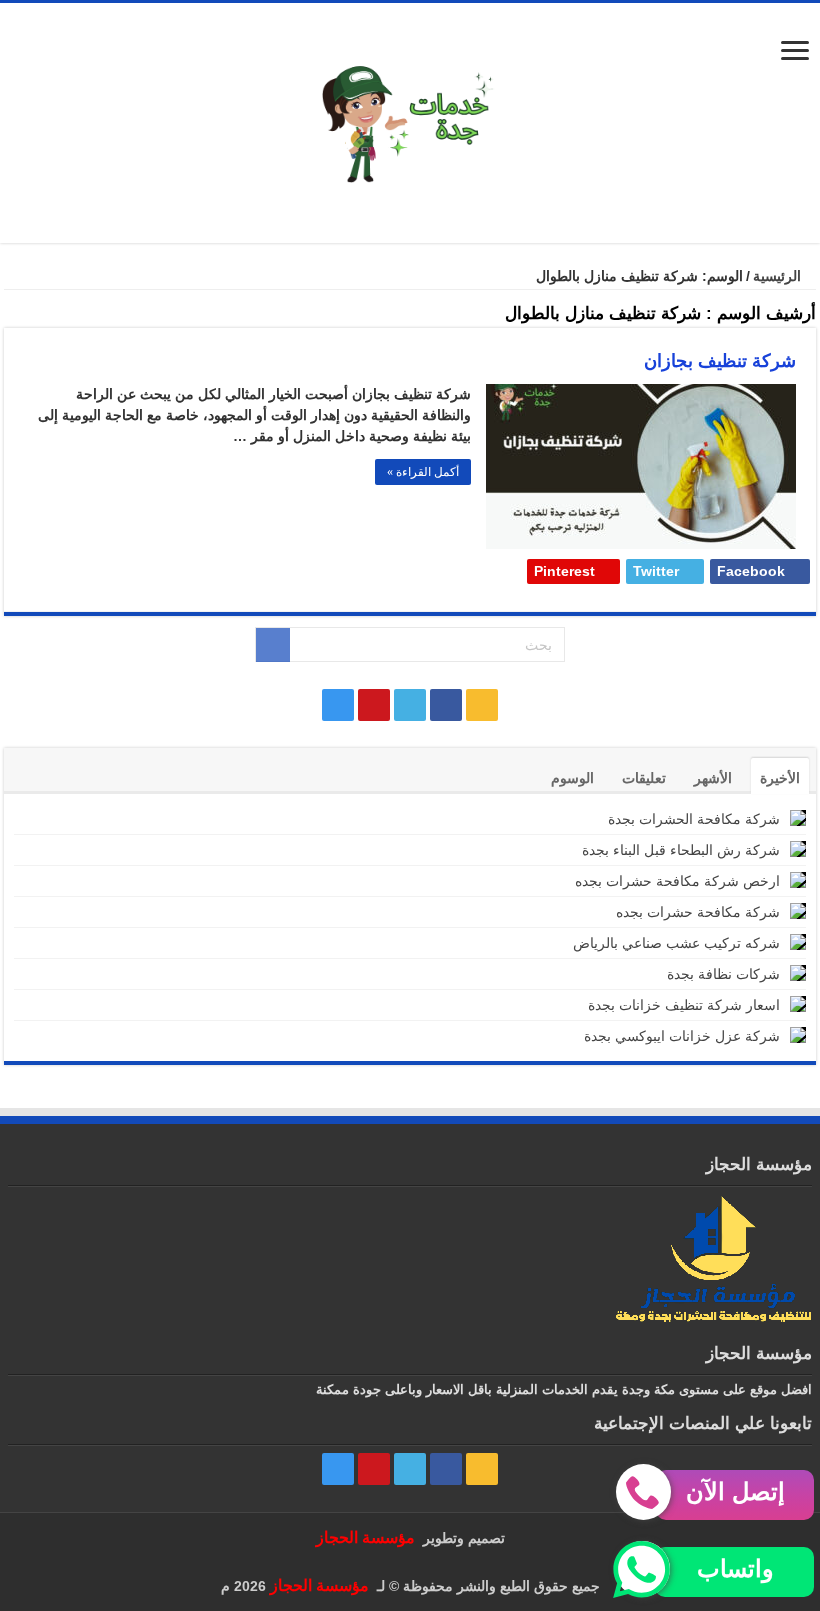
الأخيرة (780, 778)
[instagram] (338, 705)
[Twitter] (410, 705)
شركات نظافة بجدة (723, 974)
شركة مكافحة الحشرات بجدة (694, 819)
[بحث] (273, 645)
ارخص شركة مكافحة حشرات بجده (677, 881)
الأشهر (713, 778)
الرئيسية (779, 276)
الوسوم (572, 778)
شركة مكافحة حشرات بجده (698, 912)
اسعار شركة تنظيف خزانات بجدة (684, 1005)
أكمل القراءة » (423, 472)
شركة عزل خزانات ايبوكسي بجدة (682, 1036)
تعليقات (644, 778)
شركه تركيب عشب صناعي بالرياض (676, 943)
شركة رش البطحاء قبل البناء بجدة (681, 850)
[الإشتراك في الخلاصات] (9, 317)
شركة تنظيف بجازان (720, 361)
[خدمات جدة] (410, 121)
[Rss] (482, 705)
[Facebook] (446, 705)
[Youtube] (374, 705)
